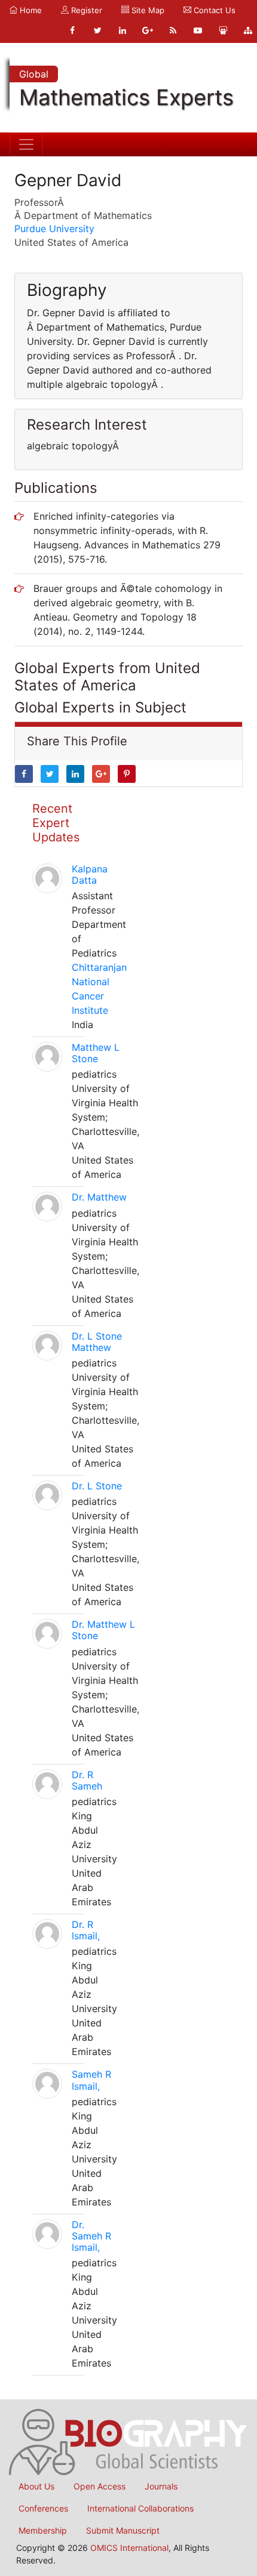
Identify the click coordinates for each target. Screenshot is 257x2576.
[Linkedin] (123, 30)
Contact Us (213, 10)
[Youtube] (198, 30)
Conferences (43, 2508)
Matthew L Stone (96, 1053)
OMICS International (129, 2548)
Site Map (147, 10)
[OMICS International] (128, 2441)
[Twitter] (97, 30)
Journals (161, 2486)
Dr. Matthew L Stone (103, 1630)
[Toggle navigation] (26, 144)
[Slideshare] (223, 30)
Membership (43, 2530)
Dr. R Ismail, (86, 1930)
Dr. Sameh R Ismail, (91, 2236)
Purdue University (54, 229)
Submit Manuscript (123, 2530)
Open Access (100, 2486)
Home (30, 10)
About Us (36, 2486)
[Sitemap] (248, 30)
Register (85, 10)
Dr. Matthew (99, 1197)
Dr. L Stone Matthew (97, 1342)
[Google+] (148, 30)
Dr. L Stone (97, 1486)
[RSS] (173, 30)
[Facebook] (72, 30)
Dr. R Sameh (87, 1780)
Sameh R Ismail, (91, 2080)
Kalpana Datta (90, 874)
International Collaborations (140, 2508)
